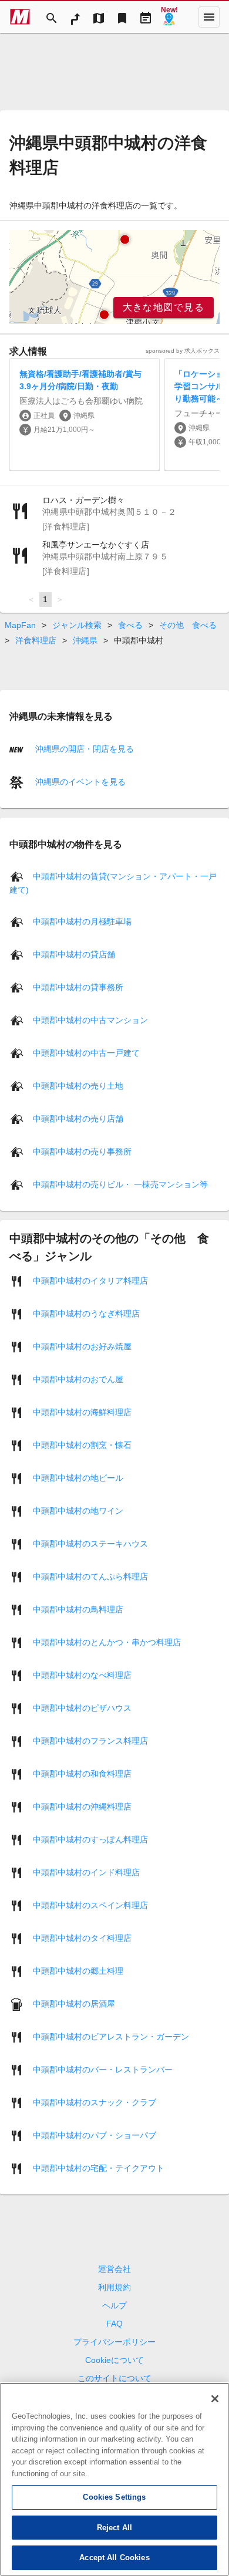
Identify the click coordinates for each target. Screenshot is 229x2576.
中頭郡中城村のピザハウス (82, 1708)
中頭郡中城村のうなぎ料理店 (86, 1314)
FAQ (114, 2324)
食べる (130, 625)
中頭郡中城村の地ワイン (78, 1511)
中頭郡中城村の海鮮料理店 (82, 1412)
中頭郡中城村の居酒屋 (74, 2004)
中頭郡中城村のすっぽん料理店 (90, 1839)
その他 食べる (188, 625)
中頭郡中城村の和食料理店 (82, 1774)
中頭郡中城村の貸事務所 (78, 987)
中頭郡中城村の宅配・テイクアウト (99, 2168)
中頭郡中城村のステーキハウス (90, 1544)
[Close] (215, 2399)
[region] (114, 277)
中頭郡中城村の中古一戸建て (86, 1053)
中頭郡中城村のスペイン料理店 (90, 1905)
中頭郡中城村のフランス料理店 (90, 1741)
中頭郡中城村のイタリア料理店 (90, 1281)
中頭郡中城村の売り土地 (78, 1086)
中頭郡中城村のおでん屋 (78, 1379)
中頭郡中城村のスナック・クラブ (95, 2102)
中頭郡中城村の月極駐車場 (82, 921)
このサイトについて (114, 2378)
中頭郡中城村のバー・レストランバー (103, 2069)
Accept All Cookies (114, 2558)
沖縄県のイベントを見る (79, 782)
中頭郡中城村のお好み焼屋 (82, 1346)
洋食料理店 (36, 640)
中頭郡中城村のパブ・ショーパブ (95, 2135)
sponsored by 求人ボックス (183, 351)
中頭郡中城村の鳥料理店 (78, 1609)
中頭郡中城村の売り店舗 (78, 1119)
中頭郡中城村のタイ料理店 (82, 1938)
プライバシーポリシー (114, 2342)
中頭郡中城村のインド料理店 (86, 1872)
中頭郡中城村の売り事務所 (82, 1152)
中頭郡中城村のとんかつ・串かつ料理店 (107, 1642)
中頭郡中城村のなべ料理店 (82, 1675)
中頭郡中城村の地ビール (78, 1478)
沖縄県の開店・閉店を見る (83, 749)
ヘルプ (114, 2305)
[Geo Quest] (169, 17)
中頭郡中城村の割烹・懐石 (82, 1445)
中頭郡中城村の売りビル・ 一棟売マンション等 (120, 1184)
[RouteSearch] (75, 17)
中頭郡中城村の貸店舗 (74, 954)
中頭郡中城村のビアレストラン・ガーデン (111, 2037)
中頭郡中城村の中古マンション (90, 1020)
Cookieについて (114, 2360)
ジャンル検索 (77, 625)
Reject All (114, 2528)
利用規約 (114, 2287)
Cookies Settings (114, 2497)
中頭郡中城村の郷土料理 (78, 1971)
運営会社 (114, 2269)
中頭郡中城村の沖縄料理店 (82, 1807)
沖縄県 (85, 640)
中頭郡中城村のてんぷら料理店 (90, 1576)
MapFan (20, 625)
